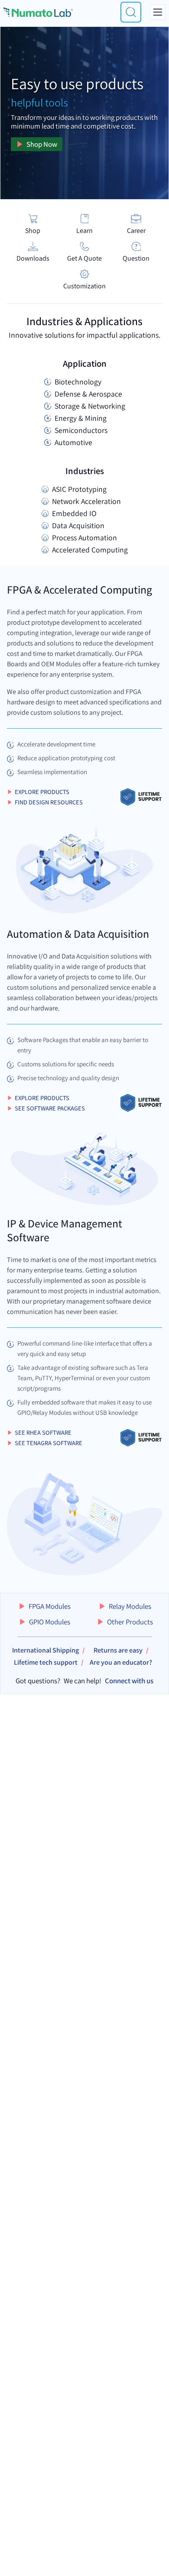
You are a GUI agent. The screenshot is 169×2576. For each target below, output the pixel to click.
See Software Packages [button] (50, 1108)
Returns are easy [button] (118, 1650)
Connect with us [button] (129, 1681)
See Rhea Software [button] (43, 1432)
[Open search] (131, 12)
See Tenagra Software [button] (49, 1443)
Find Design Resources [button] (49, 802)
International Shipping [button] (45, 1650)
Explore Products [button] (42, 792)
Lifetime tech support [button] (46, 1662)
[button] (44, 1606)
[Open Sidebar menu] (158, 12)
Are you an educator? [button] (121, 1662)
